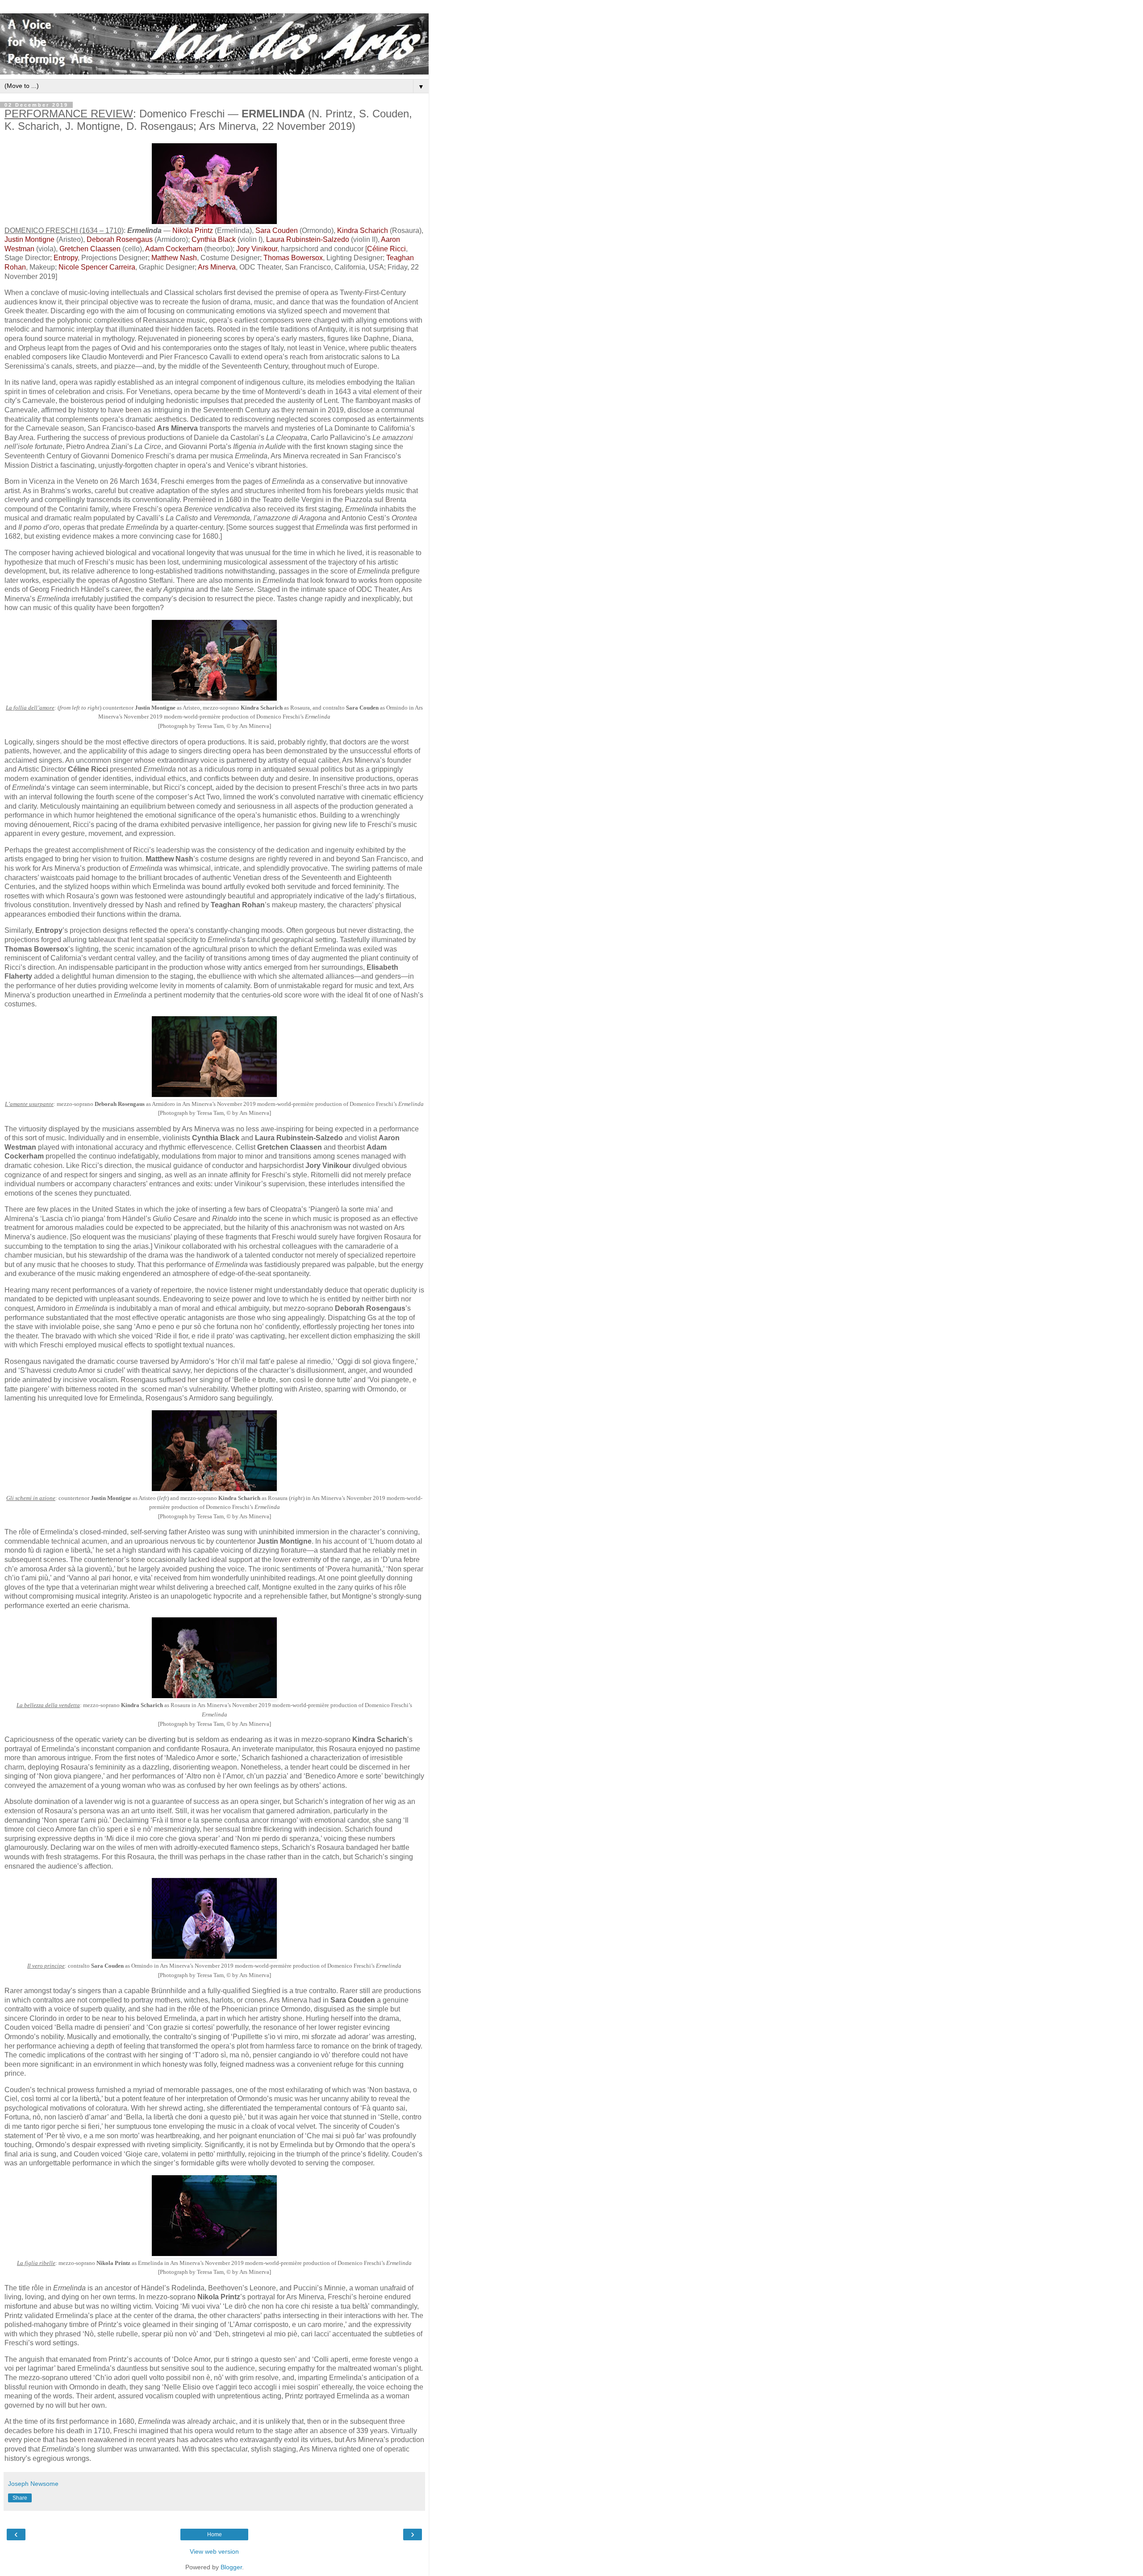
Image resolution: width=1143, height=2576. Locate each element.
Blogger (231, 2567)
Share (20, 2498)
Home (215, 2534)
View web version (214, 2551)
